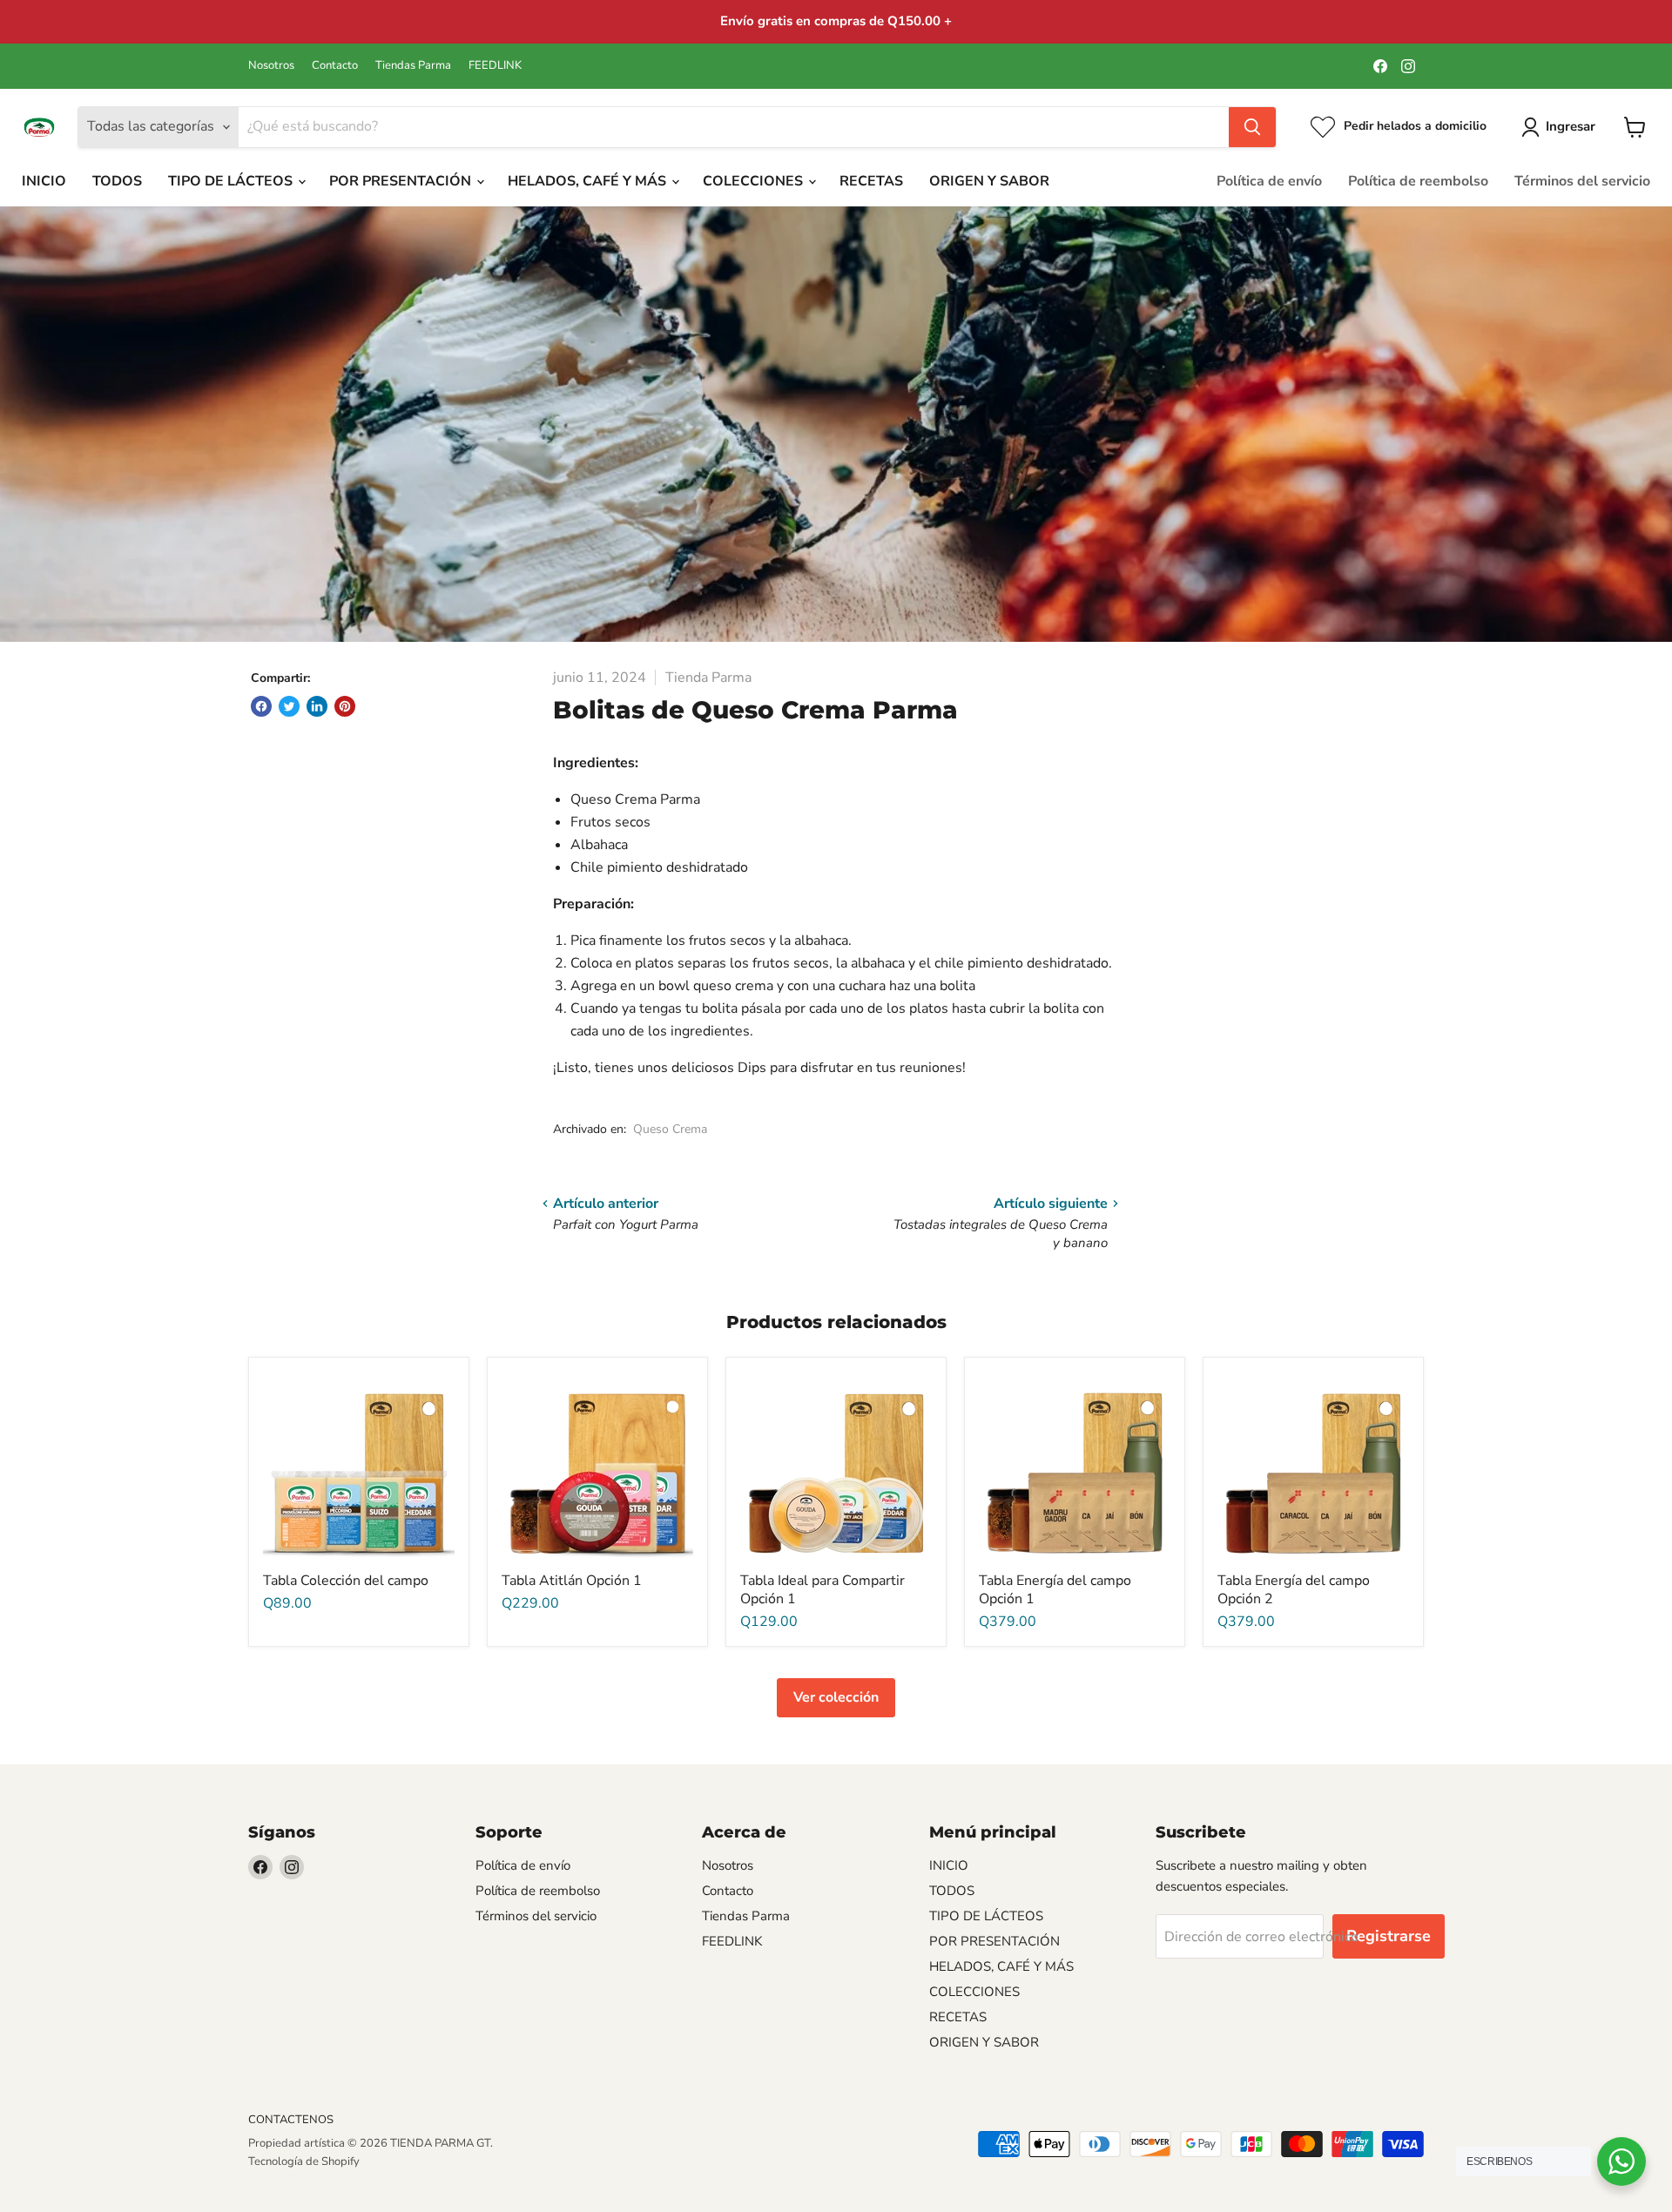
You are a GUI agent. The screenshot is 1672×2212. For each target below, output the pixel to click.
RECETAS (871, 181)
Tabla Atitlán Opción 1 (572, 1581)
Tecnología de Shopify (304, 2161)
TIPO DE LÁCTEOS (232, 181)
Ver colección (836, 1697)
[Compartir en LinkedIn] (317, 706)
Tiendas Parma (413, 66)
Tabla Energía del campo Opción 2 (1294, 1590)
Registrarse (1389, 1936)
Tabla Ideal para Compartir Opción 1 (823, 1590)
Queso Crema (670, 1129)
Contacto (335, 66)
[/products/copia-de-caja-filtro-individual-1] (597, 1467)
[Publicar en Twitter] (289, 706)
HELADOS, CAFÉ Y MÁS (589, 181)
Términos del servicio (1582, 181)
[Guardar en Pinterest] (345, 706)
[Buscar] (1252, 127)
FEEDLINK (495, 66)
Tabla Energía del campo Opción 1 (1055, 1590)
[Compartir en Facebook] (261, 706)
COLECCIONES (755, 181)
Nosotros (271, 66)
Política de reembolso (1418, 181)
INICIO (44, 181)
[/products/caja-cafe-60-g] (1075, 1467)
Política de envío (1269, 181)
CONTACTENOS (291, 2120)
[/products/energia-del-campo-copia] (1313, 1467)
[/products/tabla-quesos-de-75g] (359, 1467)
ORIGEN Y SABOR (989, 181)
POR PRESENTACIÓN (402, 181)
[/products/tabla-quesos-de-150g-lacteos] (836, 1467)
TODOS (117, 181)
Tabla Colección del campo (346, 1581)
